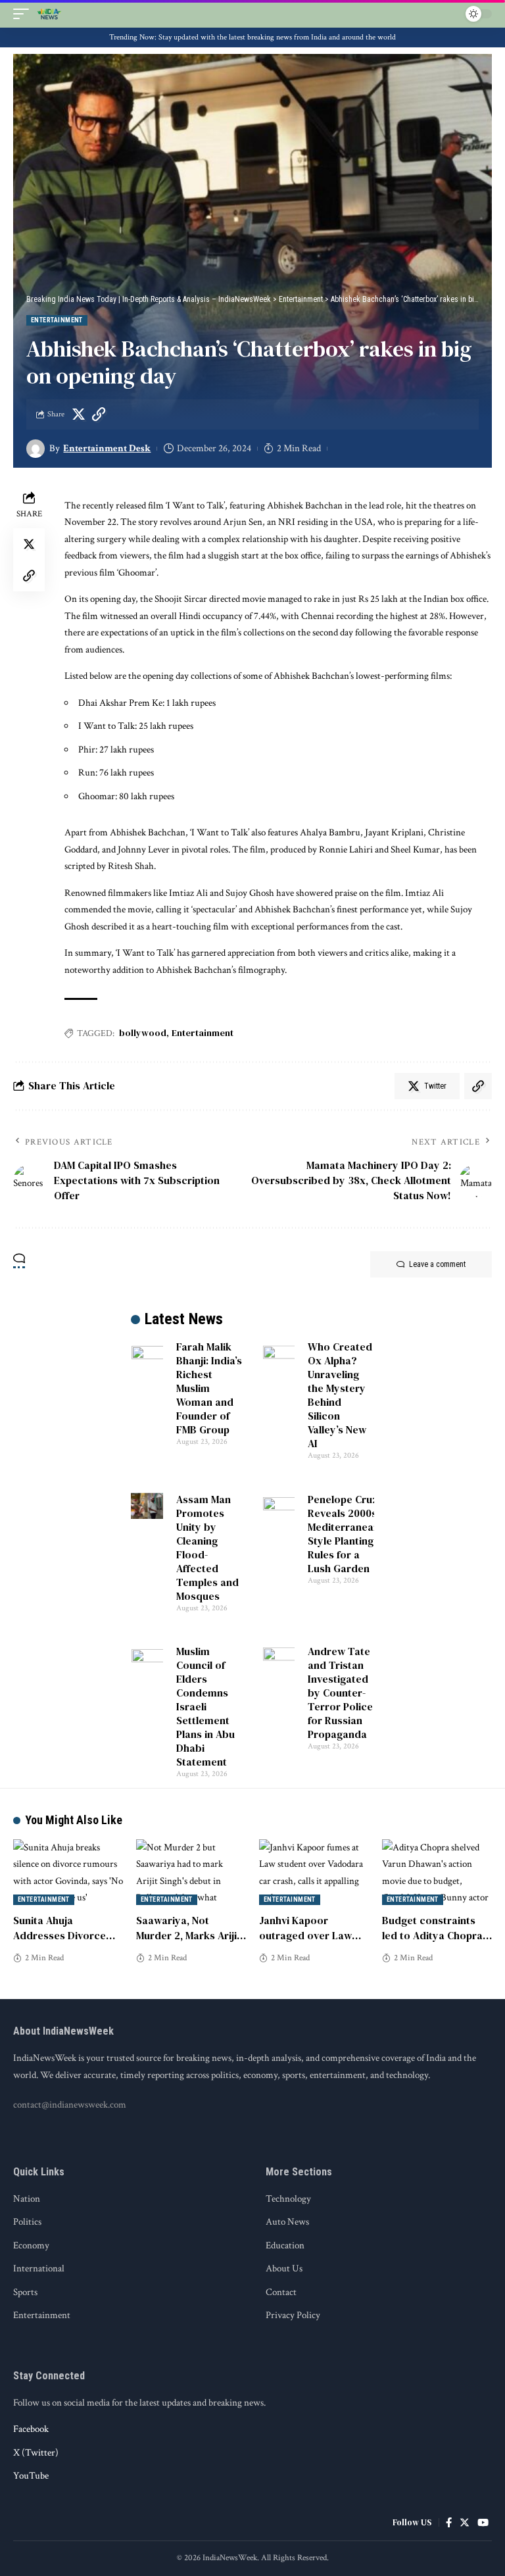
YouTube (31, 2476)
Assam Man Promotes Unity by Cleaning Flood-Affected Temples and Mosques (207, 1548)
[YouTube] (483, 2523)
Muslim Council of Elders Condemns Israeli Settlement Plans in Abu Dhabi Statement (205, 1706)
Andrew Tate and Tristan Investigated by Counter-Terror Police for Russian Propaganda (340, 1693)
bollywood (143, 1033)
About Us (284, 2268)
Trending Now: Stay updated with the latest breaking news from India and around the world (252, 37)
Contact (281, 2292)
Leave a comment (437, 1264)
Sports (25, 2292)
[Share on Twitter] (78, 414)
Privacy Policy (293, 2315)
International (39, 2268)
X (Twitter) (36, 2453)
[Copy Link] (99, 414)
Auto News (287, 2222)
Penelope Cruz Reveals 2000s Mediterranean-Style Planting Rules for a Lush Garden (345, 1534)
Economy (31, 2245)
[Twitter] (465, 2523)
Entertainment (57, 320)
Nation (27, 2199)
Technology (288, 2199)
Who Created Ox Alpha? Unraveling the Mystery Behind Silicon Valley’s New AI (340, 1395)
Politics (27, 2222)
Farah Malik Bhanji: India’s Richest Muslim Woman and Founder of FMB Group (209, 1388)
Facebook (31, 2429)
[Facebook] (449, 2523)
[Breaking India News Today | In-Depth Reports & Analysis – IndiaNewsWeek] (49, 14)
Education (285, 2245)
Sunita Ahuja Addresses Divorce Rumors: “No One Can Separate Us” (66, 1943)
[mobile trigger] (24, 14)
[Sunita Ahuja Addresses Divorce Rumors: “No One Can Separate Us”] (68, 1872)
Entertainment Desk (107, 448)
